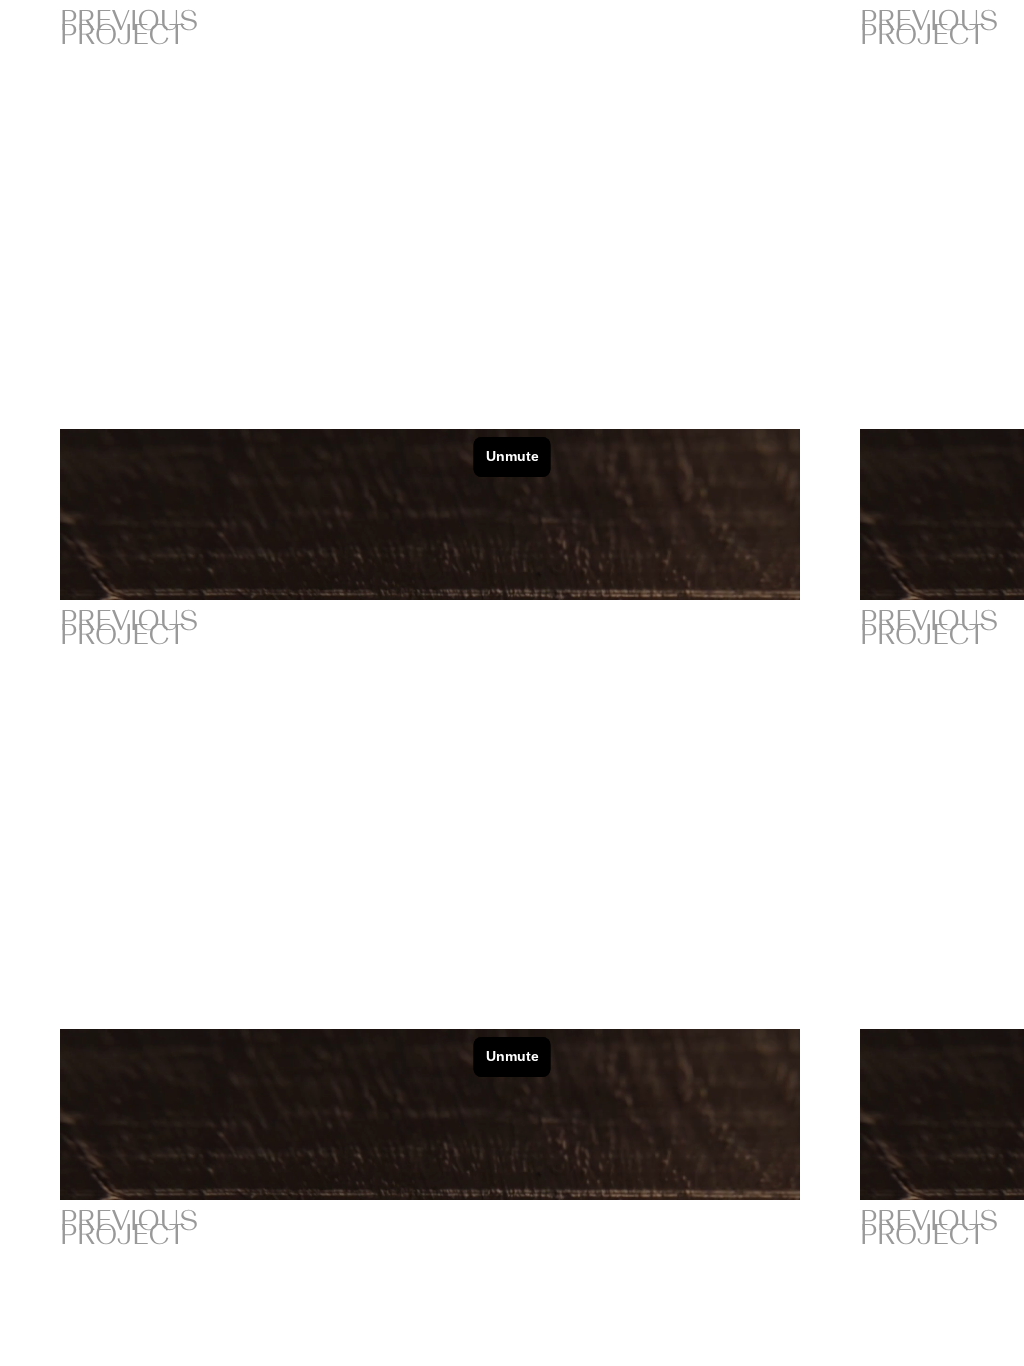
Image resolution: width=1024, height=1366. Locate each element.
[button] (819, 461)
